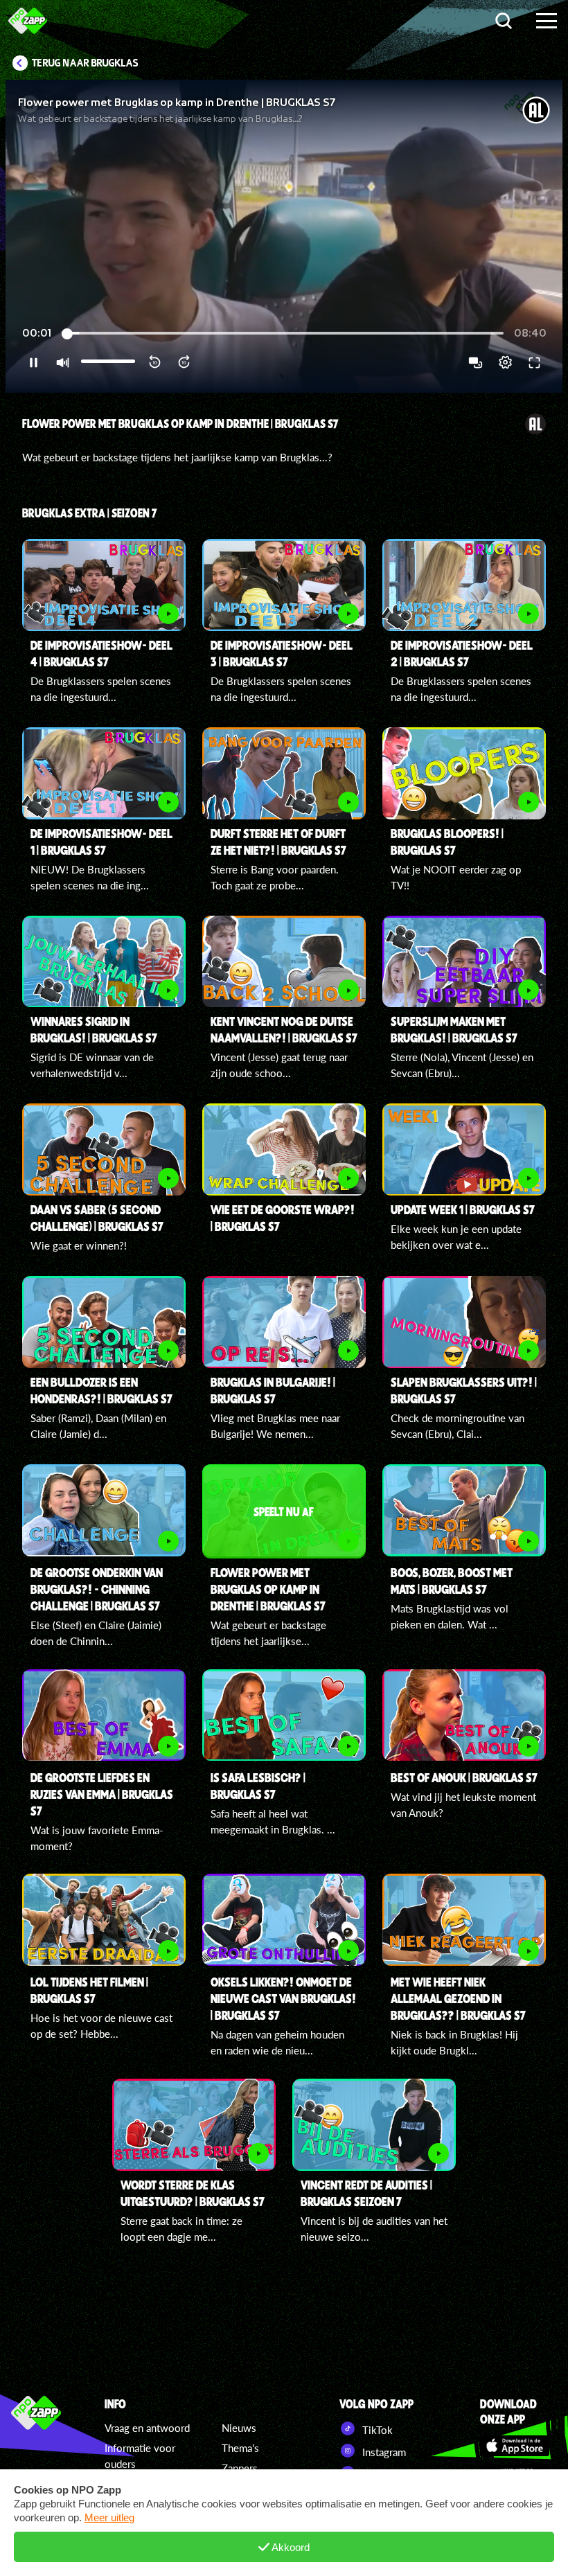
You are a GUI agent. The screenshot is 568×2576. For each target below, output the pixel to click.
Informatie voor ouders (140, 2456)
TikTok (376, 2430)
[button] (284, 236)
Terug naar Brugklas (85, 63)
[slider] (285, 334)
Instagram (383, 2452)
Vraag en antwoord (147, 2428)
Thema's (240, 2448)
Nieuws (239, 2428)
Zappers (240, 2468)
